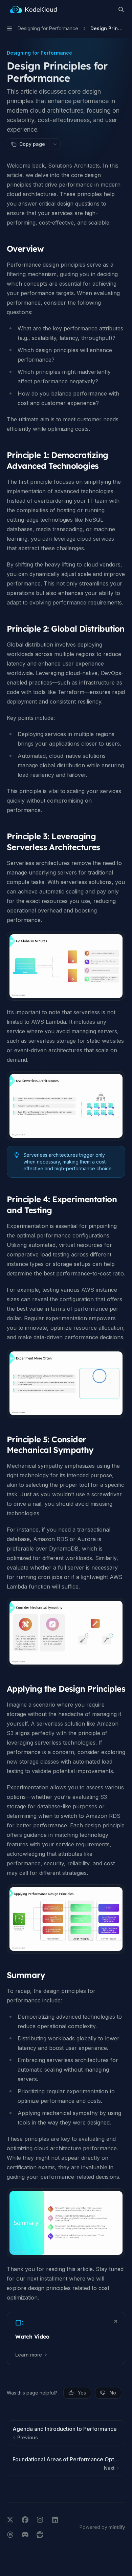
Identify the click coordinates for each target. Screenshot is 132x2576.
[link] (66, 2339)
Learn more (29, 2355)
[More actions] (55, 144)
